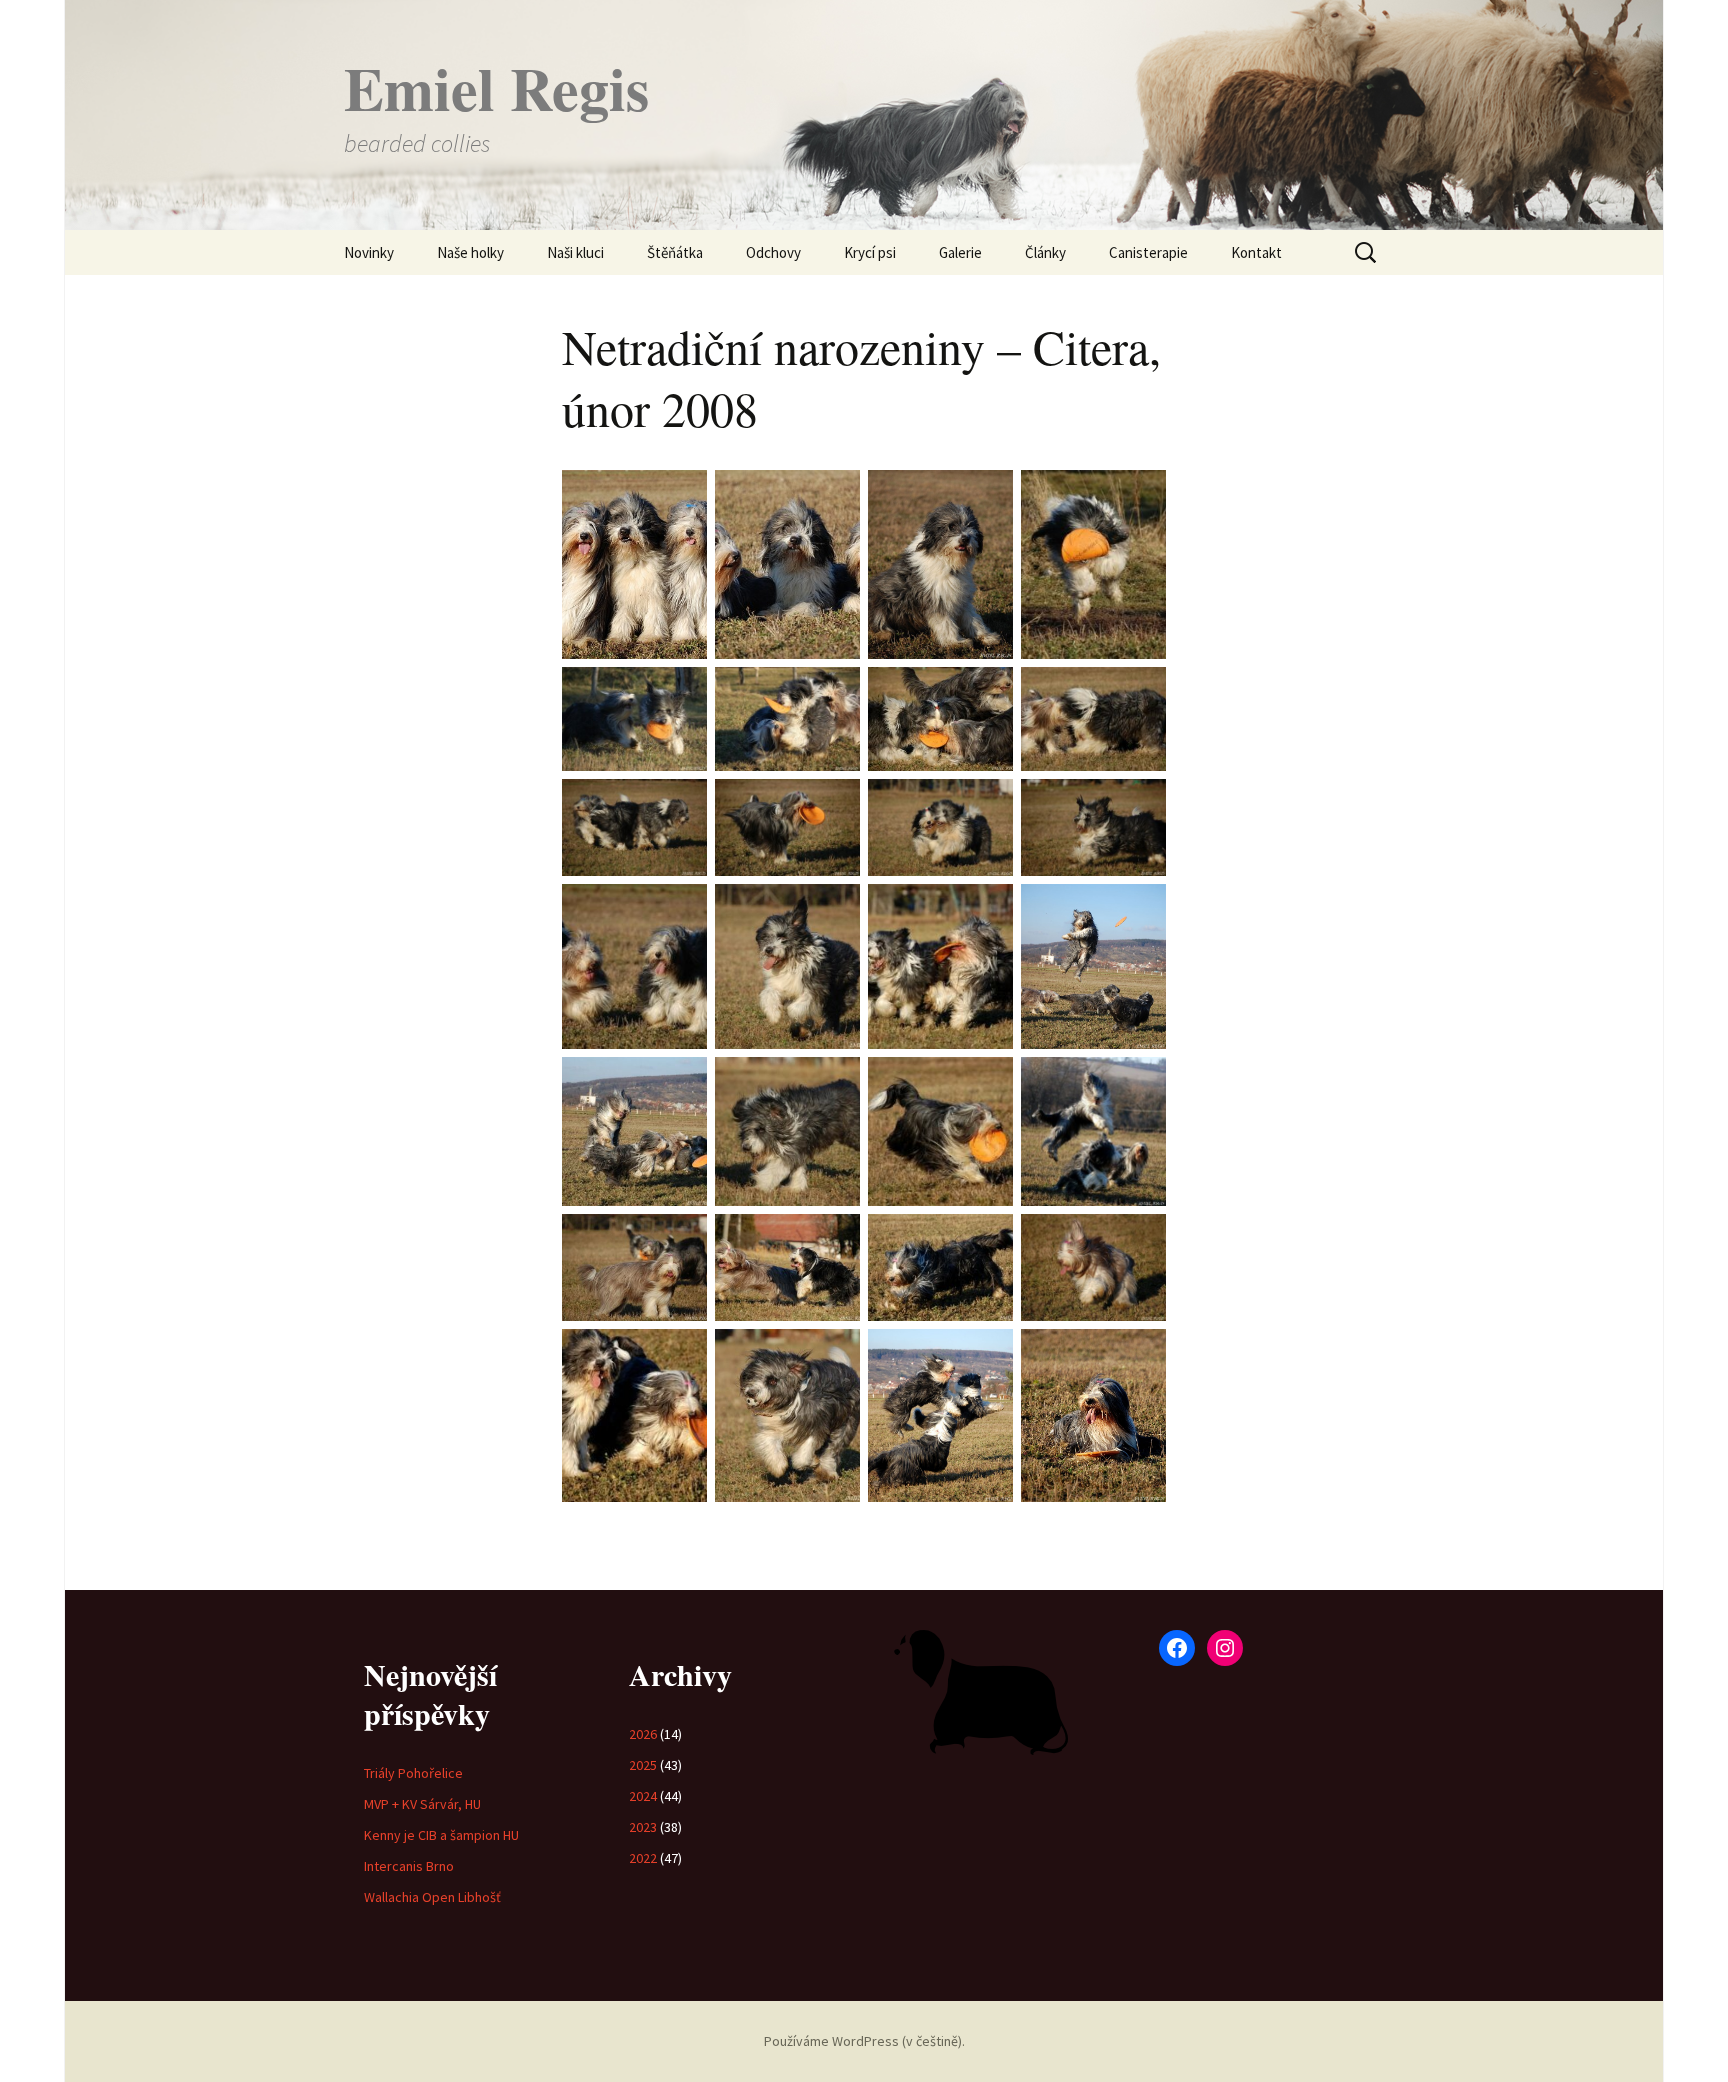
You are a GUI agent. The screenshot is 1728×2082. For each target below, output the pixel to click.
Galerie (960, 252)
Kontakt (1256, 252)
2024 (643, 1796)
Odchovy (773, 252)
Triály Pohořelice (413, 1773)
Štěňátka (675, 252)
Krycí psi (870, 252)
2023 (643, 1827)
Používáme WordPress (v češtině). (864, 2041)
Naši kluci (575, 252)
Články (1045, 252)
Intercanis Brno (409, 1866)
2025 (643, 1765)
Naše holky (470, 252)
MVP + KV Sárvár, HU (422, 1804)
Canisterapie (1148, 252)
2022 (643, 1858)
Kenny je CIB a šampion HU (441, 1835)
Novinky (369, 252)
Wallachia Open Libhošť (432, 1897)
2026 (643, 1734)
